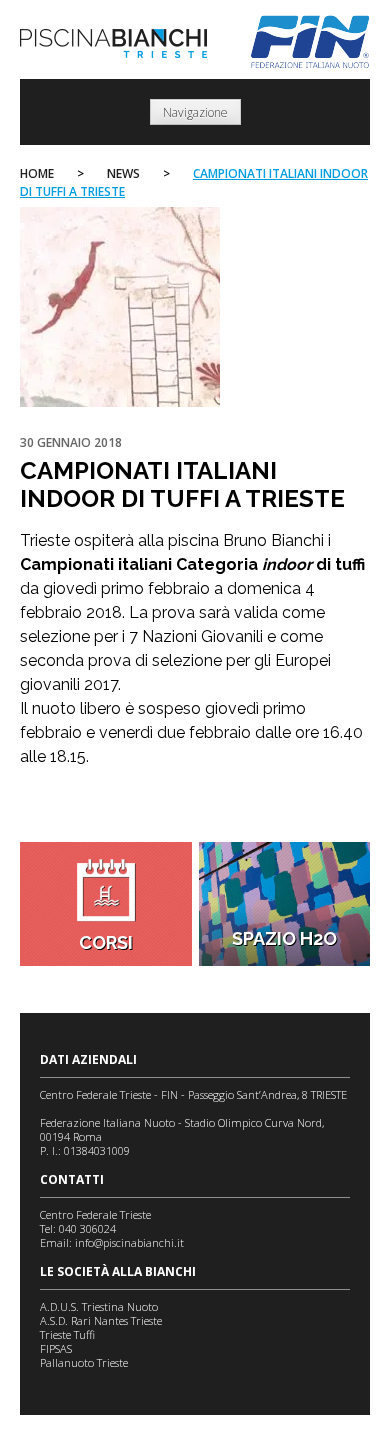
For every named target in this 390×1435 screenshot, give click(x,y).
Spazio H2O (284, 938)
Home (37, 173)
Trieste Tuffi (67, 1334)
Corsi (106, 942)
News (123, 173)
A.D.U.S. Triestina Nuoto (99, 1306)
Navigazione (195, 112)
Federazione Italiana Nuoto (310, 42)
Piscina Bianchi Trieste (113, 43)
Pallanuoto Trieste (84, 1362)
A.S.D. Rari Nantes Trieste (101, 1320)
